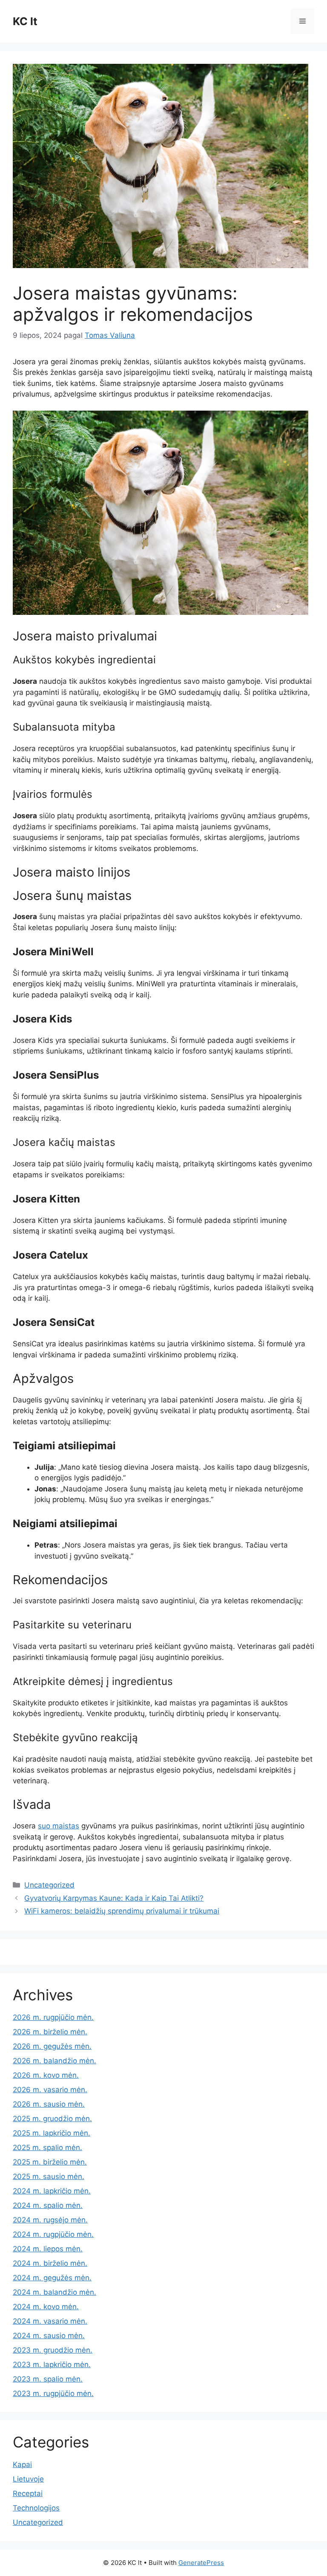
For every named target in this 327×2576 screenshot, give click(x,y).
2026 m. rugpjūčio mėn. (53, 2017)
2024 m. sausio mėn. (49, 2336)
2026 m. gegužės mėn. (52, 2046)
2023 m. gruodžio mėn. (53, 2350)
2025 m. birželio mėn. (50, 2162)
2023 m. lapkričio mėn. (52, 2365)
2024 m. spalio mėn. (48, 2205)
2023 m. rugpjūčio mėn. (53, 2393)
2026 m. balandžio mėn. (54, 2061)
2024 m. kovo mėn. (46, 2307)
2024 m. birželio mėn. (50, 2263)
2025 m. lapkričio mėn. (52, 2133)
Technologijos (36, 2508)
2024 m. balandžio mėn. (54, 2292)
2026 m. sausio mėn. (49, 2104)
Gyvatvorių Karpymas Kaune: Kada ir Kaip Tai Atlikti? (114, 1898)
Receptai (28, 2493)
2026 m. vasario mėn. (50, 2090)
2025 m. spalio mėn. (47, 2148)
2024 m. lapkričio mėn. (52, 2191)
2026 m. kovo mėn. (46, 2075)
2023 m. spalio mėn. (48, 2379)
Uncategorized (49, 1885)
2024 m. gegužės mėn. (52, 2278)
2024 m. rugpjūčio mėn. (53, 2234)
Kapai (22, 2465)
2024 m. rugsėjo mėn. (50, 2220)
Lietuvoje (28, 2479)
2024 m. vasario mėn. (50, 2321)
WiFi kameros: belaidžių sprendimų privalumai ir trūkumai (122, 1911)
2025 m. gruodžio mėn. (52, 2119)
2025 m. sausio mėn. (49, 2176)
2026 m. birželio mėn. (50, 2032)
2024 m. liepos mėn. (48, 2249)
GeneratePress (201, 2563)
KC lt (25, 21)
